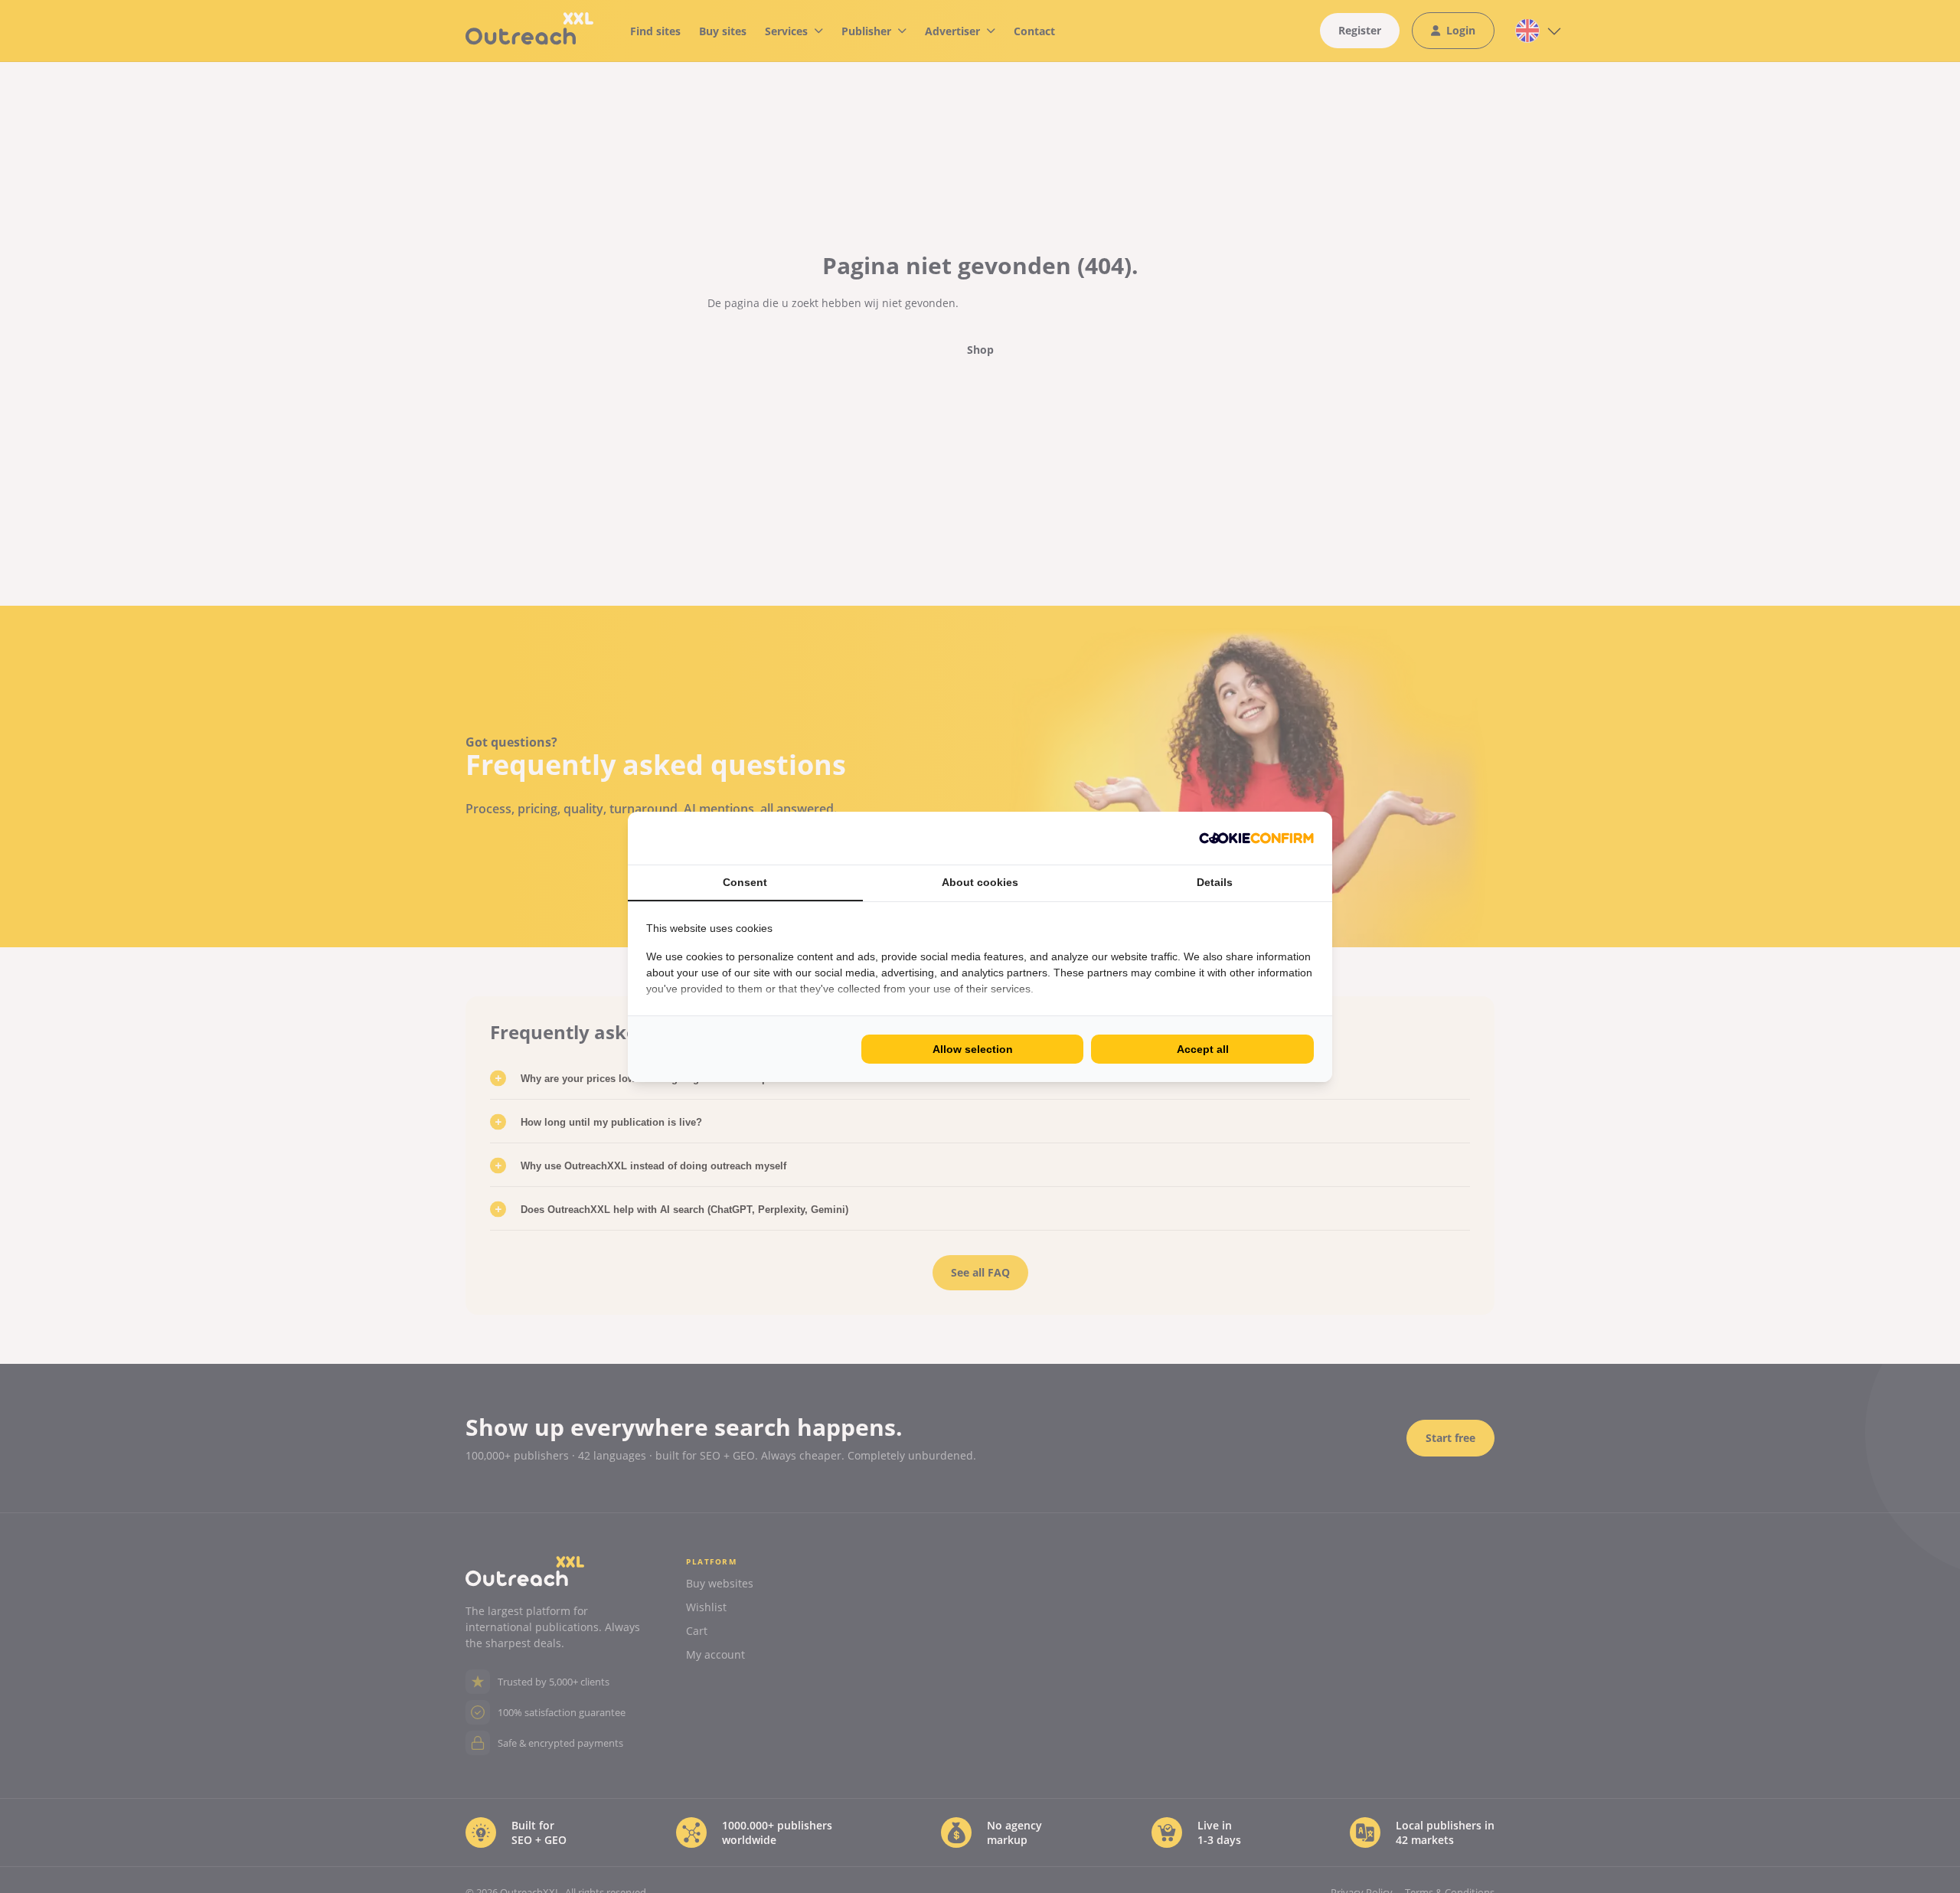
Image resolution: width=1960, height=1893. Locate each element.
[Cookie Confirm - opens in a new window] (1256, 838)
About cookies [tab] (980, 882)
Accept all (1203, 1049)
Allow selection (973, 1049)
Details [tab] (1215, 882)
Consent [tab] (745, 882)
